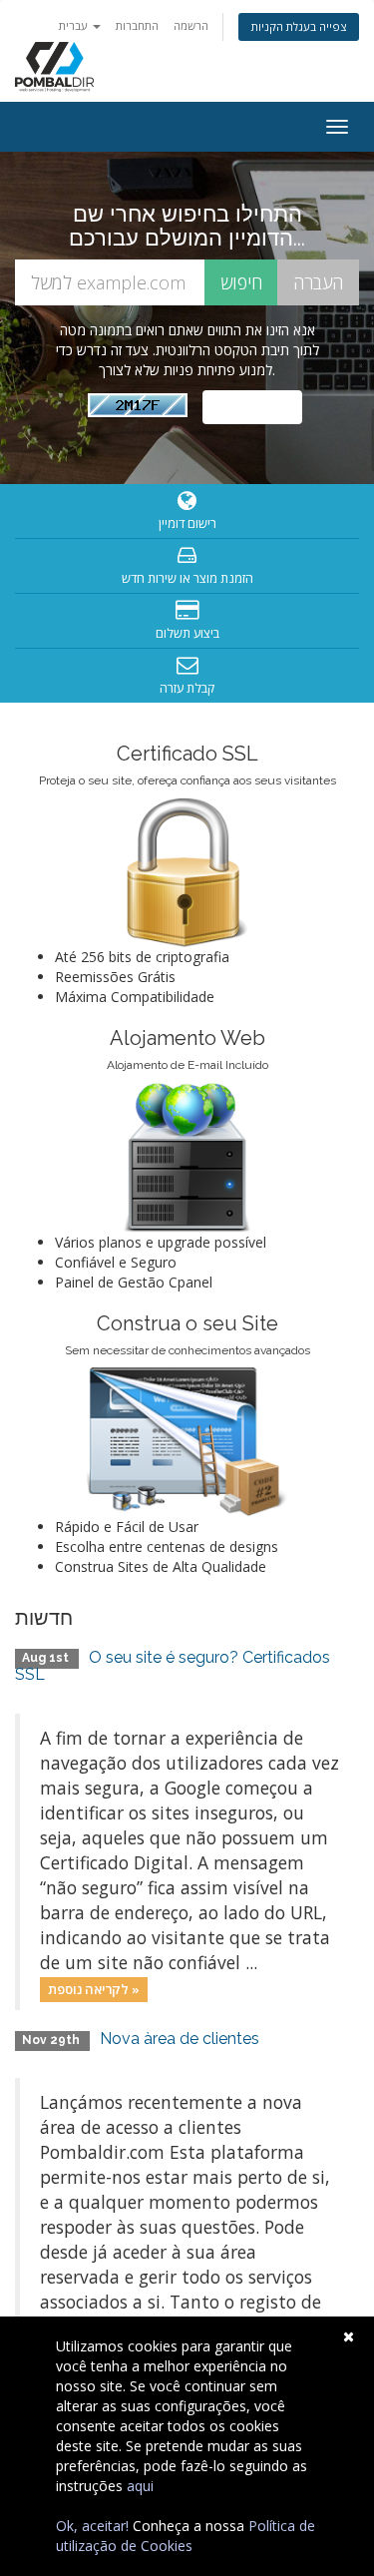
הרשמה (191, 25)
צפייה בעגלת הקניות (299, 26)
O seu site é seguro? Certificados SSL (173, 1666)
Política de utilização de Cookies (186, 2536)
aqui (140, 2486)
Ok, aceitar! (92, 2526)
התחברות (137, 25)
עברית (75, 25)
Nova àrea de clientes (180, 2039)
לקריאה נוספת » (94, 1989)
